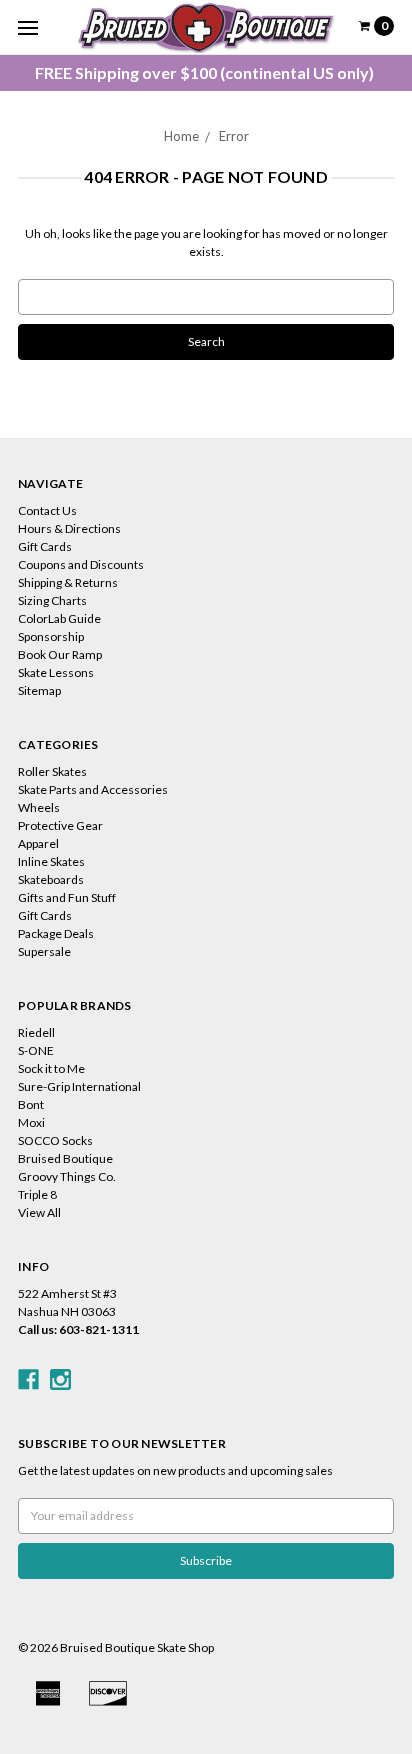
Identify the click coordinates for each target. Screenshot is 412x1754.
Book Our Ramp (60, 654)
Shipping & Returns (68, 582)
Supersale (44, 951)
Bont (31, 1104)
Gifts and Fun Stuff (67, 897)
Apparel (38, 843)
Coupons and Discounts (81, 564)
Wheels (39, 807)
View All (39, 1212)
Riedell (36, 1032)
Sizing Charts (52, 600)
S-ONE (36, 1050)
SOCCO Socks (55, 1140)
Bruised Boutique (65, 1158)
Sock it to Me (51, 1068)
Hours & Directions (69, 528)
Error (234, 136)
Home (181, 136)
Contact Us (47, 510)
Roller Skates (52, 771)
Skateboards (51, 879)
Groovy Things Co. (67, 1176)
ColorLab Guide (59, 618)
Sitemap (39, 690)
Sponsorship (51, 636)
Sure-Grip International (79, 1086)
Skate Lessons (56, 672)
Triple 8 (37, 1194)
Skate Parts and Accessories (93, 789)
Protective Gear (60, 825)
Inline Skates (51, 861)
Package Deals (56, 933)
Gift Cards (45, 546)
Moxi (31, 1122)
